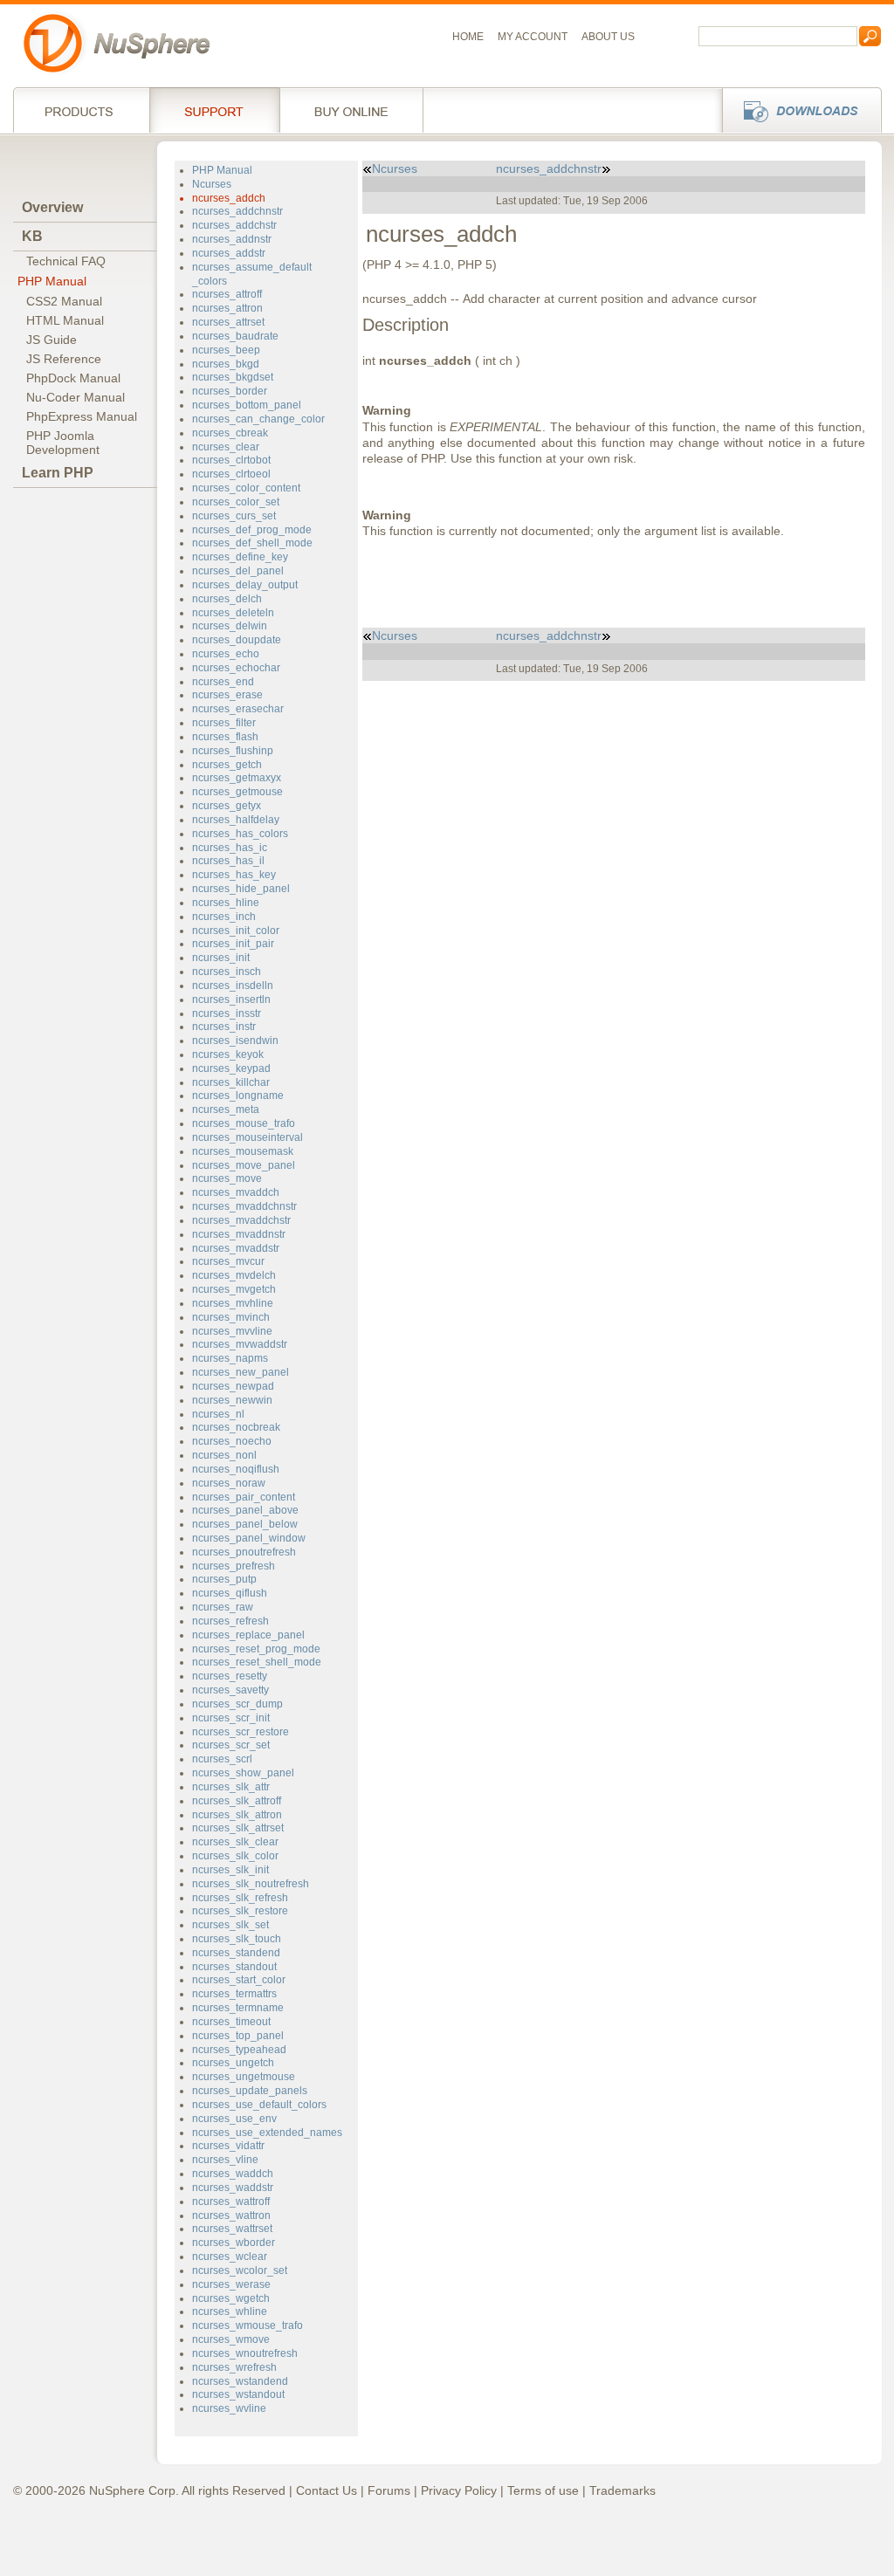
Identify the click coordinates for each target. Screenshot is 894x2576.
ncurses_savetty (230, 1690)
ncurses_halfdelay (236, 820)
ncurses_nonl (224, 1455)
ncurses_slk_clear (235, 1842)
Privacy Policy (459, 2490)
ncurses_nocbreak (236, 1427)
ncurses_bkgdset (233, 377)
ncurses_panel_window (249, 1538)
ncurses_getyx (227, 806)
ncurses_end (223, 682)
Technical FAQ (66, 261)
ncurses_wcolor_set (240, 2270)
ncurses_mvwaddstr (240, 1344)
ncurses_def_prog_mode (252, 530)
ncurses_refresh (230, 1621)
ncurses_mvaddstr (236, 1248)
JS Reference (64, 359)
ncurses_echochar (236, 668)
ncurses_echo (226, 654)
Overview (52, 207)
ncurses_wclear (230, 2257)
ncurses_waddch (233, 2174)
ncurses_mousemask (243, 1151)
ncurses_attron (227, 308)
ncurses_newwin (232, 1400)
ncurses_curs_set (234, 516)
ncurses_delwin (230, 626)
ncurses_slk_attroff (237, 1801)
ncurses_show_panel (243, 1773)
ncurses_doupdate (237, 640)
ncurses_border (230, 391)
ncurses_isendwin (235, 1041)
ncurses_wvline (229, 2408)
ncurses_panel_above (245, 1510)
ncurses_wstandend (240, 2381)
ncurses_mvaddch (236, 1192)
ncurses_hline (226, 903)
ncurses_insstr (227, 1013)
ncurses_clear (226, 447)
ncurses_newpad (233, 1386)
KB (32, 236)
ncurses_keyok (228, 1054)
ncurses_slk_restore (240, 1911)
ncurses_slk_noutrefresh (251, 1884)
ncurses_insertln (231, 999)
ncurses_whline (230, 2312)
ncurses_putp (224, 1579)
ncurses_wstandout (238, 2394)
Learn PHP (58, 473)
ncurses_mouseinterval (248, 1137)
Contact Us (327, 2490)
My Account (533, 37)
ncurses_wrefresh (234, 2367)
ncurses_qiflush (230, 1593)
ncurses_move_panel (244, 1165)
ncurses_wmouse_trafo (248, 2325)
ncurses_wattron (231, 2215)
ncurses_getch (227, 765)
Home (468, 37)
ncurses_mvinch (231, 1317)
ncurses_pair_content (244, 1497)
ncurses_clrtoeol (231, 474)
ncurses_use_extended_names (267, 2133)
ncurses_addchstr (234, 225)
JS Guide (52, 340)
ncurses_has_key (234, 875)
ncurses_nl (218, 1414)
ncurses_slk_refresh (240, 1898)
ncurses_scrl (222, 1759)
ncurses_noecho (232, 1441)
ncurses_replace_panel (248, 1635)
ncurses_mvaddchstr (241, 1220)
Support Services (214, 110)
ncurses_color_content (246, 488)
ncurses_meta (226, 1109)
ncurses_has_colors (240, 834)
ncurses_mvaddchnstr (244, 1206)
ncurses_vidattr (228, 2146)
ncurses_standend (236, 1953)
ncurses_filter (224, 723)
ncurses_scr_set (231, 1745)
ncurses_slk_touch (237, 1939)
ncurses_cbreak (230, 433)
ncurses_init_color (236, 931)
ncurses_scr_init (231, 1718)
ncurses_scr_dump (237, 1704)
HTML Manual (65, 320)
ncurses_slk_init (230, 1870)
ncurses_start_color (239, 1980)
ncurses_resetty (230, 1676)
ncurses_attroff (227, 294)
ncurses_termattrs (234, 1994)
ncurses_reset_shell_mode (257, 1662)
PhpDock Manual (73, 378)
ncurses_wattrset (232, 2229)
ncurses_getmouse (237, 792)
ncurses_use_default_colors (259, 2105)
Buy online (351, 110)
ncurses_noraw (229, 1483)
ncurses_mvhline (233, 1303)
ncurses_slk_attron (237, 1815)
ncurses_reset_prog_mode (256, 1649)
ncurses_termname (238, 2008)
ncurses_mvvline (232, 1331)
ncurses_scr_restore (241, 1732)
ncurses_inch (224, 917)
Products (81, 110)
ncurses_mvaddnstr (239, 1234)
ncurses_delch (227, 599)
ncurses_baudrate (235, 336)
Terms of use (543, 2490)
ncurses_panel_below (245, 1524)
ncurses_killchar (231, 1082)
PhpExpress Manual (82, 416)
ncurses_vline (225, 2160)
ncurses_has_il (228, 861)
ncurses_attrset (228, 322)
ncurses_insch (227, 972)
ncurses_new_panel (241, 1372)
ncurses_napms (230, 1358)
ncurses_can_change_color (258, 419)
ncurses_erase (227, 695)
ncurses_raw (223, 1607)
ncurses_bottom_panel (247, 405)
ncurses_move (227, 1178)
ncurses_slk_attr (231, 1787)
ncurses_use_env (234, 2119)
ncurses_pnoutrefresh (244, 1552)
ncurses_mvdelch (234, 1275)
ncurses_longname (238, 1096)
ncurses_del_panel (238, 571)
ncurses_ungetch (233, 2063)
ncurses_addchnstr (237, 211)
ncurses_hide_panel (241, 889)
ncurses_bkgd (226, 364)
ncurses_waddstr (233, 2188)
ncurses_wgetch (231, 2298)
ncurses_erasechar (238, 709)
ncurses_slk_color (235, 1856)
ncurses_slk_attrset (238, 1828)
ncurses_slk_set (230, 1925)
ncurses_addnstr (232, 239)
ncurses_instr (224, 1027)
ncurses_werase (231, 2284)
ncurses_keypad (231, 1068)
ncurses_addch (229, 198)
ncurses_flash (225, 737)
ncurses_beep (226, 350)
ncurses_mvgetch (234, 1289)
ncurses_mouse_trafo (244, 1123)
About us (608, 37)
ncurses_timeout (231, 2022)
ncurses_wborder (234, 2243)
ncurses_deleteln (233, 613)
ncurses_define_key (240, 557)
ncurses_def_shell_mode (252, 543)
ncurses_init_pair (233, 944)
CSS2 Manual (64, 301)
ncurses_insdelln (233, 986)
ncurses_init (221, 958)
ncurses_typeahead (239, 2050)
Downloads (797, 110)
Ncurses (212, 184)
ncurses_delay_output (245, 585)
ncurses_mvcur (228, 1261)
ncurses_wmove (231, 2339)
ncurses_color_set (236, 502)
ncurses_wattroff (231, 2202)
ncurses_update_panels (250, 2091)
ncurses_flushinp (233, 751)
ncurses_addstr (229, 253)
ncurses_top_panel (238, 2036)
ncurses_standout (234, 1967)
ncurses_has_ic (230, 848)
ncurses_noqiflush (236, 1469)
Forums (389, 2490)
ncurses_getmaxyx (237, 778)
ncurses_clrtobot (231, 460)
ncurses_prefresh (234, 1566)
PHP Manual (52, 281)
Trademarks (622, 2490)
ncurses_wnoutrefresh (245, 2353)
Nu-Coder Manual (76, 397)
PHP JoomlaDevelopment (63, 443)
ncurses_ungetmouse (244, 2077)
